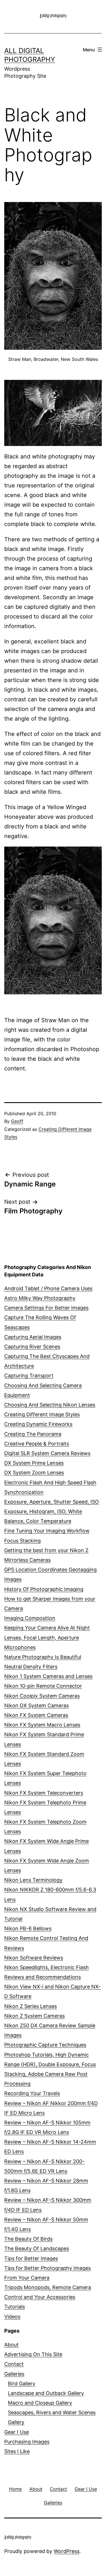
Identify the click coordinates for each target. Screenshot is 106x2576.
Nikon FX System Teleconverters (44, 1793)
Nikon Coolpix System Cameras (42, 1696)
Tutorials (15, 2307)
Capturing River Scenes (32, 1347)
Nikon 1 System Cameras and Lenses (48, 1676)
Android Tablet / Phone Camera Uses (48, 1288)
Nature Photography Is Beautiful (43, 1657)
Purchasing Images (27, 2442)
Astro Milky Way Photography (40, 1298)
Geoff (17, 1121)
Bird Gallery (22, 2384)
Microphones (20, 1647)
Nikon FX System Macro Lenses (42, 1725)
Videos (12, 2317)
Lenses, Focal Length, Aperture (42, 1638)
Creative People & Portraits (37, 1444)
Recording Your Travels (32, 2093)
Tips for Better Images (31, 2258)
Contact (14, 2364)
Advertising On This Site (33, 2354)
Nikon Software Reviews (34, 1958)
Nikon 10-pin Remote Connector (43, 1686)
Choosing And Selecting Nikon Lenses (50, 1405)
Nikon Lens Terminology (33, 1880)
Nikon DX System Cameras (36, 1705)
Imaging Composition (30, 1618)
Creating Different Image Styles (42, 1414)
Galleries (14, 2374)
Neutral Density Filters (31, 1667)
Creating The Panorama (33, 1434)
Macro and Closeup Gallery (40, 2403)
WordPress (67, 2551)
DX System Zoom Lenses (34, 1473)
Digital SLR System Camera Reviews (47, 1453)
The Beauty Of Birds (28, 2239)
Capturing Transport (29, 1376)
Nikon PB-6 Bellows (28, 1928)
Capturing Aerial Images (33, 1337)
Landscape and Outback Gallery (46, 2393)
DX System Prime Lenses (34, 1463)
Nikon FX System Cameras (36, 1715)
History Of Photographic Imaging (44, 1589)
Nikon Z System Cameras (34, 2016)
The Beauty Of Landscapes (37, 2248)
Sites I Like (17, 2451)
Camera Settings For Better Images (46, 1308)
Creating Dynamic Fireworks (38, 1424)
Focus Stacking (22, 1541)
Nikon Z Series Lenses (31, 2006)
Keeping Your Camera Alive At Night (47, 1628)
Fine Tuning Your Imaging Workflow (47, 1531)
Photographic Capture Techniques (45, 2045)
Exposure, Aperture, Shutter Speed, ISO (52, 1502)
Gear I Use (17, 2432)
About (11, 2345)
